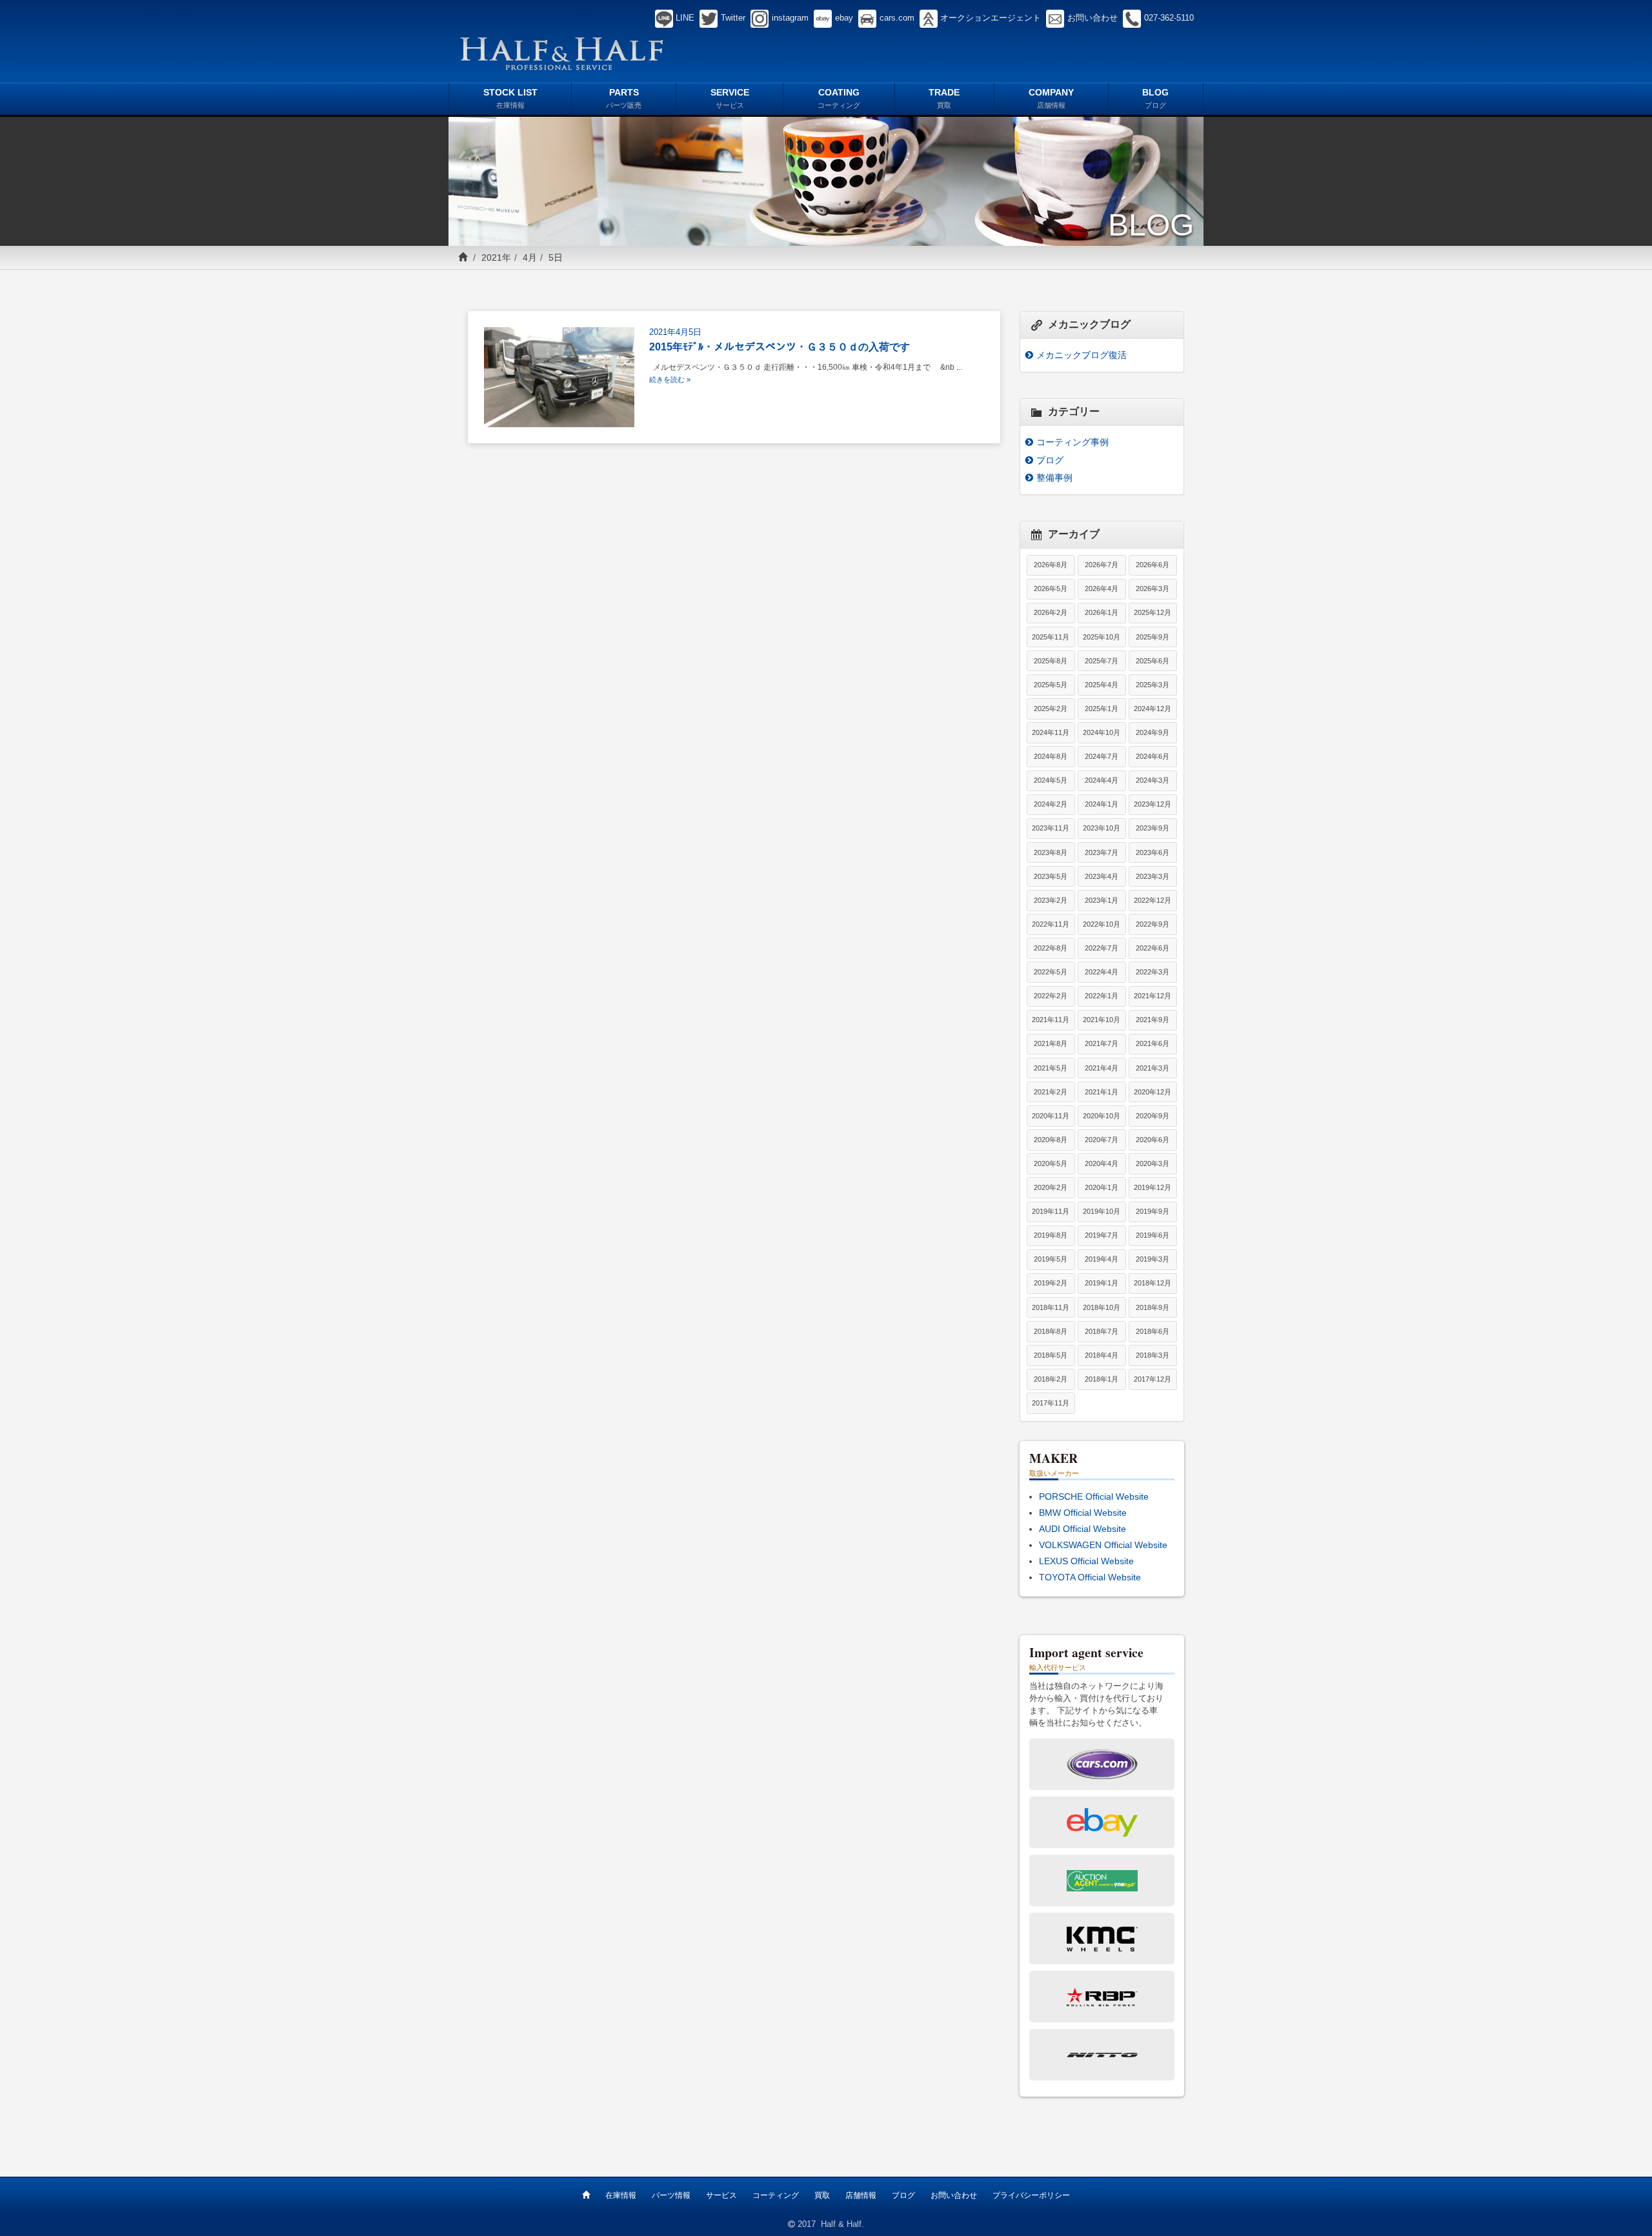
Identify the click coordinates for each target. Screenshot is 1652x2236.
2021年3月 (1153, 1068)
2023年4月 (1102, 876)
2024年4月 (1102, 780)
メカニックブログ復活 (1082, 355)
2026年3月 (1153, 589)
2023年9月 (1153, 828)
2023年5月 (1051, 876)
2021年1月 (1102, 1092)
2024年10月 (1102, 732)
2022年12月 (1153, 900)
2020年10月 (1102, 1116)
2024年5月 (1051, 780)
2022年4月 (1102, 972)
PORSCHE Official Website (1094, 1496)
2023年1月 (1102, 900)
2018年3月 (1153, 1355)
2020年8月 (1051, 1140)
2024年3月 (1153, 780)
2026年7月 (1102, 565)
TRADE (944, 98)
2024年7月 (1102, 756)
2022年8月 (1051, 948)
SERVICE (730, 98)
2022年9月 (1153, 924)
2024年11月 (1051, 732)
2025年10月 (1102, 637)
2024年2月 (1051, 804)
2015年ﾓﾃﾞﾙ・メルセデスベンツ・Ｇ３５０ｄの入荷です (780, 347)
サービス (721, 2195)
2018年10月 (1102, 1307)
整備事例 (1054, 478)
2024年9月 (1153, 732)
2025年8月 (1051, 661)
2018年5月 (1051, 1355)
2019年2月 (1051, 1283)
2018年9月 (1153, 1307)
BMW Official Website (1083, 1513)
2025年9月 (1153, 637)
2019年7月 (1102, 1235)
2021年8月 (1051, 1043)
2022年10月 (1102, 924)
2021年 (496, 257)
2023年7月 (1102, 852)
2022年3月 (1153, 972)
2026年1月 (1102, 612)
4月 (530, 257)
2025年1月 (1102, 709)
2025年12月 (1153, 612)
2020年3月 (1153, 1163)
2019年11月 (1051, 1211)
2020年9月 (1153, 1116)
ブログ (1050, 460)
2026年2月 (1051, 612)
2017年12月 (1153, 1379)
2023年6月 (1153, 852)
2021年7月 (1102, 1043)
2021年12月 (1153, 996)
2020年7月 (1102, 1140)
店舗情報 (861, 2195)
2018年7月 (1102, 1331)
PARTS (624, 98)
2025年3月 (1153, 685)
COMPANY (1051, 98)
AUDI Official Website (1083, 1529)
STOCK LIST (510, 98)
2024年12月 (1153, 709)
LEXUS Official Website (1086, 1561)
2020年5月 (1051, 1163)
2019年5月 (1051, 1259)
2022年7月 (1102, 948)
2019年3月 (1153, 1259)
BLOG (1155, 98)
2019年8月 (1051, 1235)
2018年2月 (1051, 1379)
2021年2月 (1051, 1092)
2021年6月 (1153, 1043)
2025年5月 (1051, 685)
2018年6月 (1153, 1331)
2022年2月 (1051, 996)
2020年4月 (1102, 1163)
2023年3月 (1153, 876)
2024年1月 (1102, 804)
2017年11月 (1051, 1403)
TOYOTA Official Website (1090, 1577)
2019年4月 (1102, 1259)
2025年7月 (1102, 661)
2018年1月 (1102, 1379)
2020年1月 (1102, 1187)
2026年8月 (1051, 565)
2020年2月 (1051, 1187)
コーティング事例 (1073, 442)
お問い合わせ (954, 2195)
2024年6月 (1153, 756)
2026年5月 (1051, 589)
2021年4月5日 (675, 332)
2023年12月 (1153, 804)
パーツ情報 (671, 2195)
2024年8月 (1051, 756)
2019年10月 (1102, 1211)
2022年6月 (1153, 948)
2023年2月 (1051, 900)
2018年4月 (1102, 1355)
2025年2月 (1051, 709)
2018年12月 (1153, 1283)
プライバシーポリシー (1031, 2195)
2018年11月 (1051, 1307)
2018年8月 (1051, 1331)
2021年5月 (1051, 1068)
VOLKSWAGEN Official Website (1103, 1545)
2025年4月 (1102, 685)
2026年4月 (1102, 589)
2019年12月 (1153, 1187)
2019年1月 (1102, 1283)
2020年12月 (1153, 1092)
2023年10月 (1102, 828)
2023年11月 (1051, 828)
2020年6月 (1153, 1140)
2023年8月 (1051, 852)
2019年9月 (1153, 1211)
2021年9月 (1153, 1020)
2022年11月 (1051, 924)
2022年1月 (1102, 996)
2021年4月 (1102, 1068)
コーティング (776, 2195)
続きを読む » (670, 379)
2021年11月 (1051, 1020)
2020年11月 (1051, 1116)
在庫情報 (621, 2195)
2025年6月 (1153, 661)
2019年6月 (1153, 1235)
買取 (822, 2195)
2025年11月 (1051, 637)
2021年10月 (1102, 1020)
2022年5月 (1051, 972)
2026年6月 (1153, 565)
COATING (839, 98)
